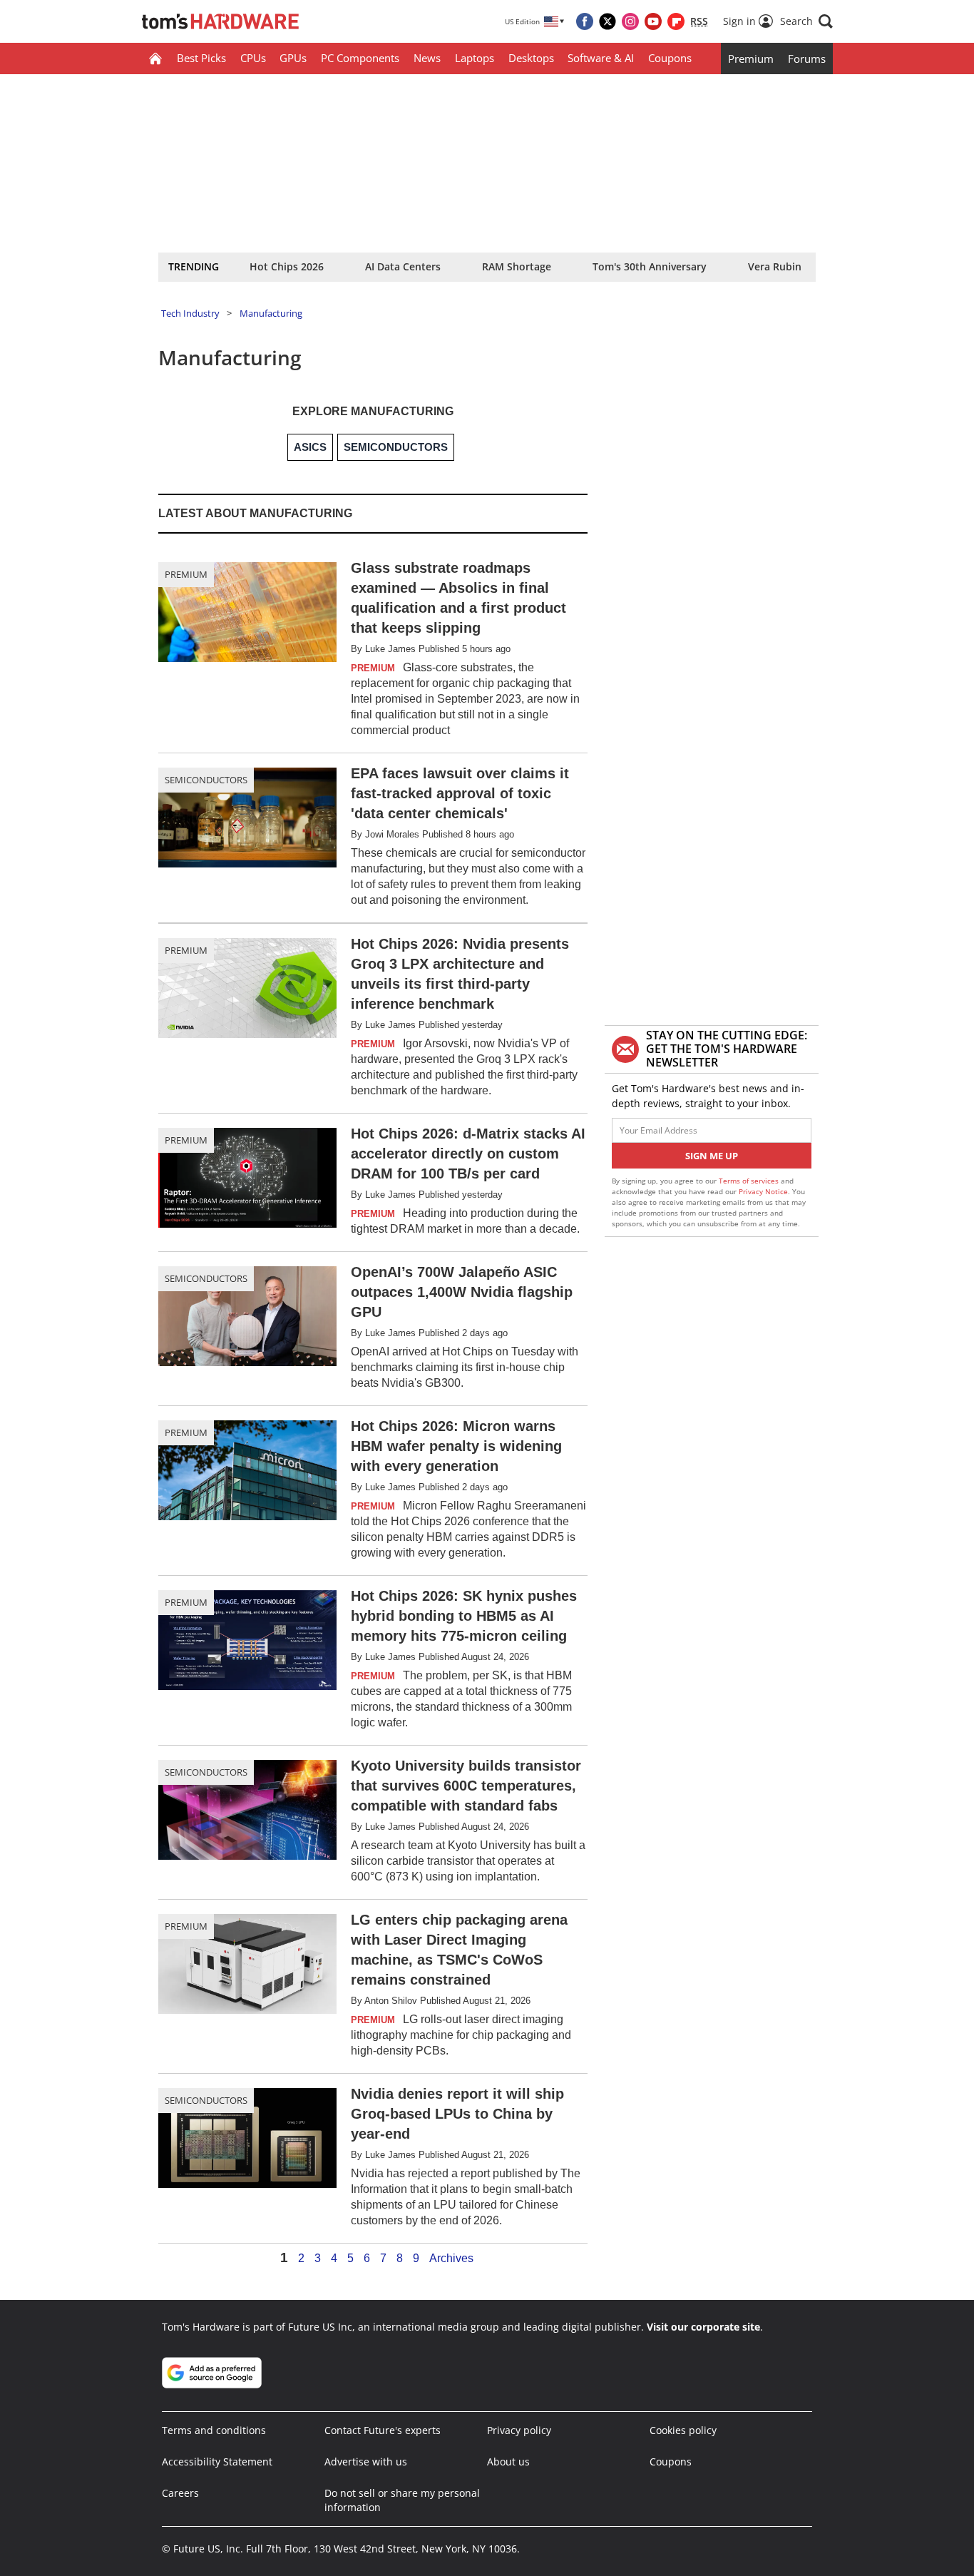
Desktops (531, 58)
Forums (807, 58)
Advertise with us (366, 2462)
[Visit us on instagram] (630, 21)
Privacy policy (519, 2430)
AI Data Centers (403, 266)
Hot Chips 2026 (287, 266)
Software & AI (601, 58)
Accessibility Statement (217, 2462)
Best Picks (201, 58)
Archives (451, 2259)
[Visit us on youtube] (653, 21)
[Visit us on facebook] (585, 21)
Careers (180, 2493)
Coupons (670, 58)
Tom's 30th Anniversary (650, 266)
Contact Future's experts (383, 2430)
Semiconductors (206, 780)
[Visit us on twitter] (608, 21)
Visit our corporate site (703, 2327)
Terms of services (750, 1181)
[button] (806, 21)
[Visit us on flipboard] (676, 21)
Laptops (475, 58)
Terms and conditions (214, 2430)
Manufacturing (271, 313)
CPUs (253, 58)
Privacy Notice (763, 1191)
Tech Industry (190, 313)
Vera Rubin (775, 266)
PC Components (360, 58)
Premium (751, 58)
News (427, 58)
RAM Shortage (517, 266)
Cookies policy (683, 2430)
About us (508, 2462)
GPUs (293, 58)
